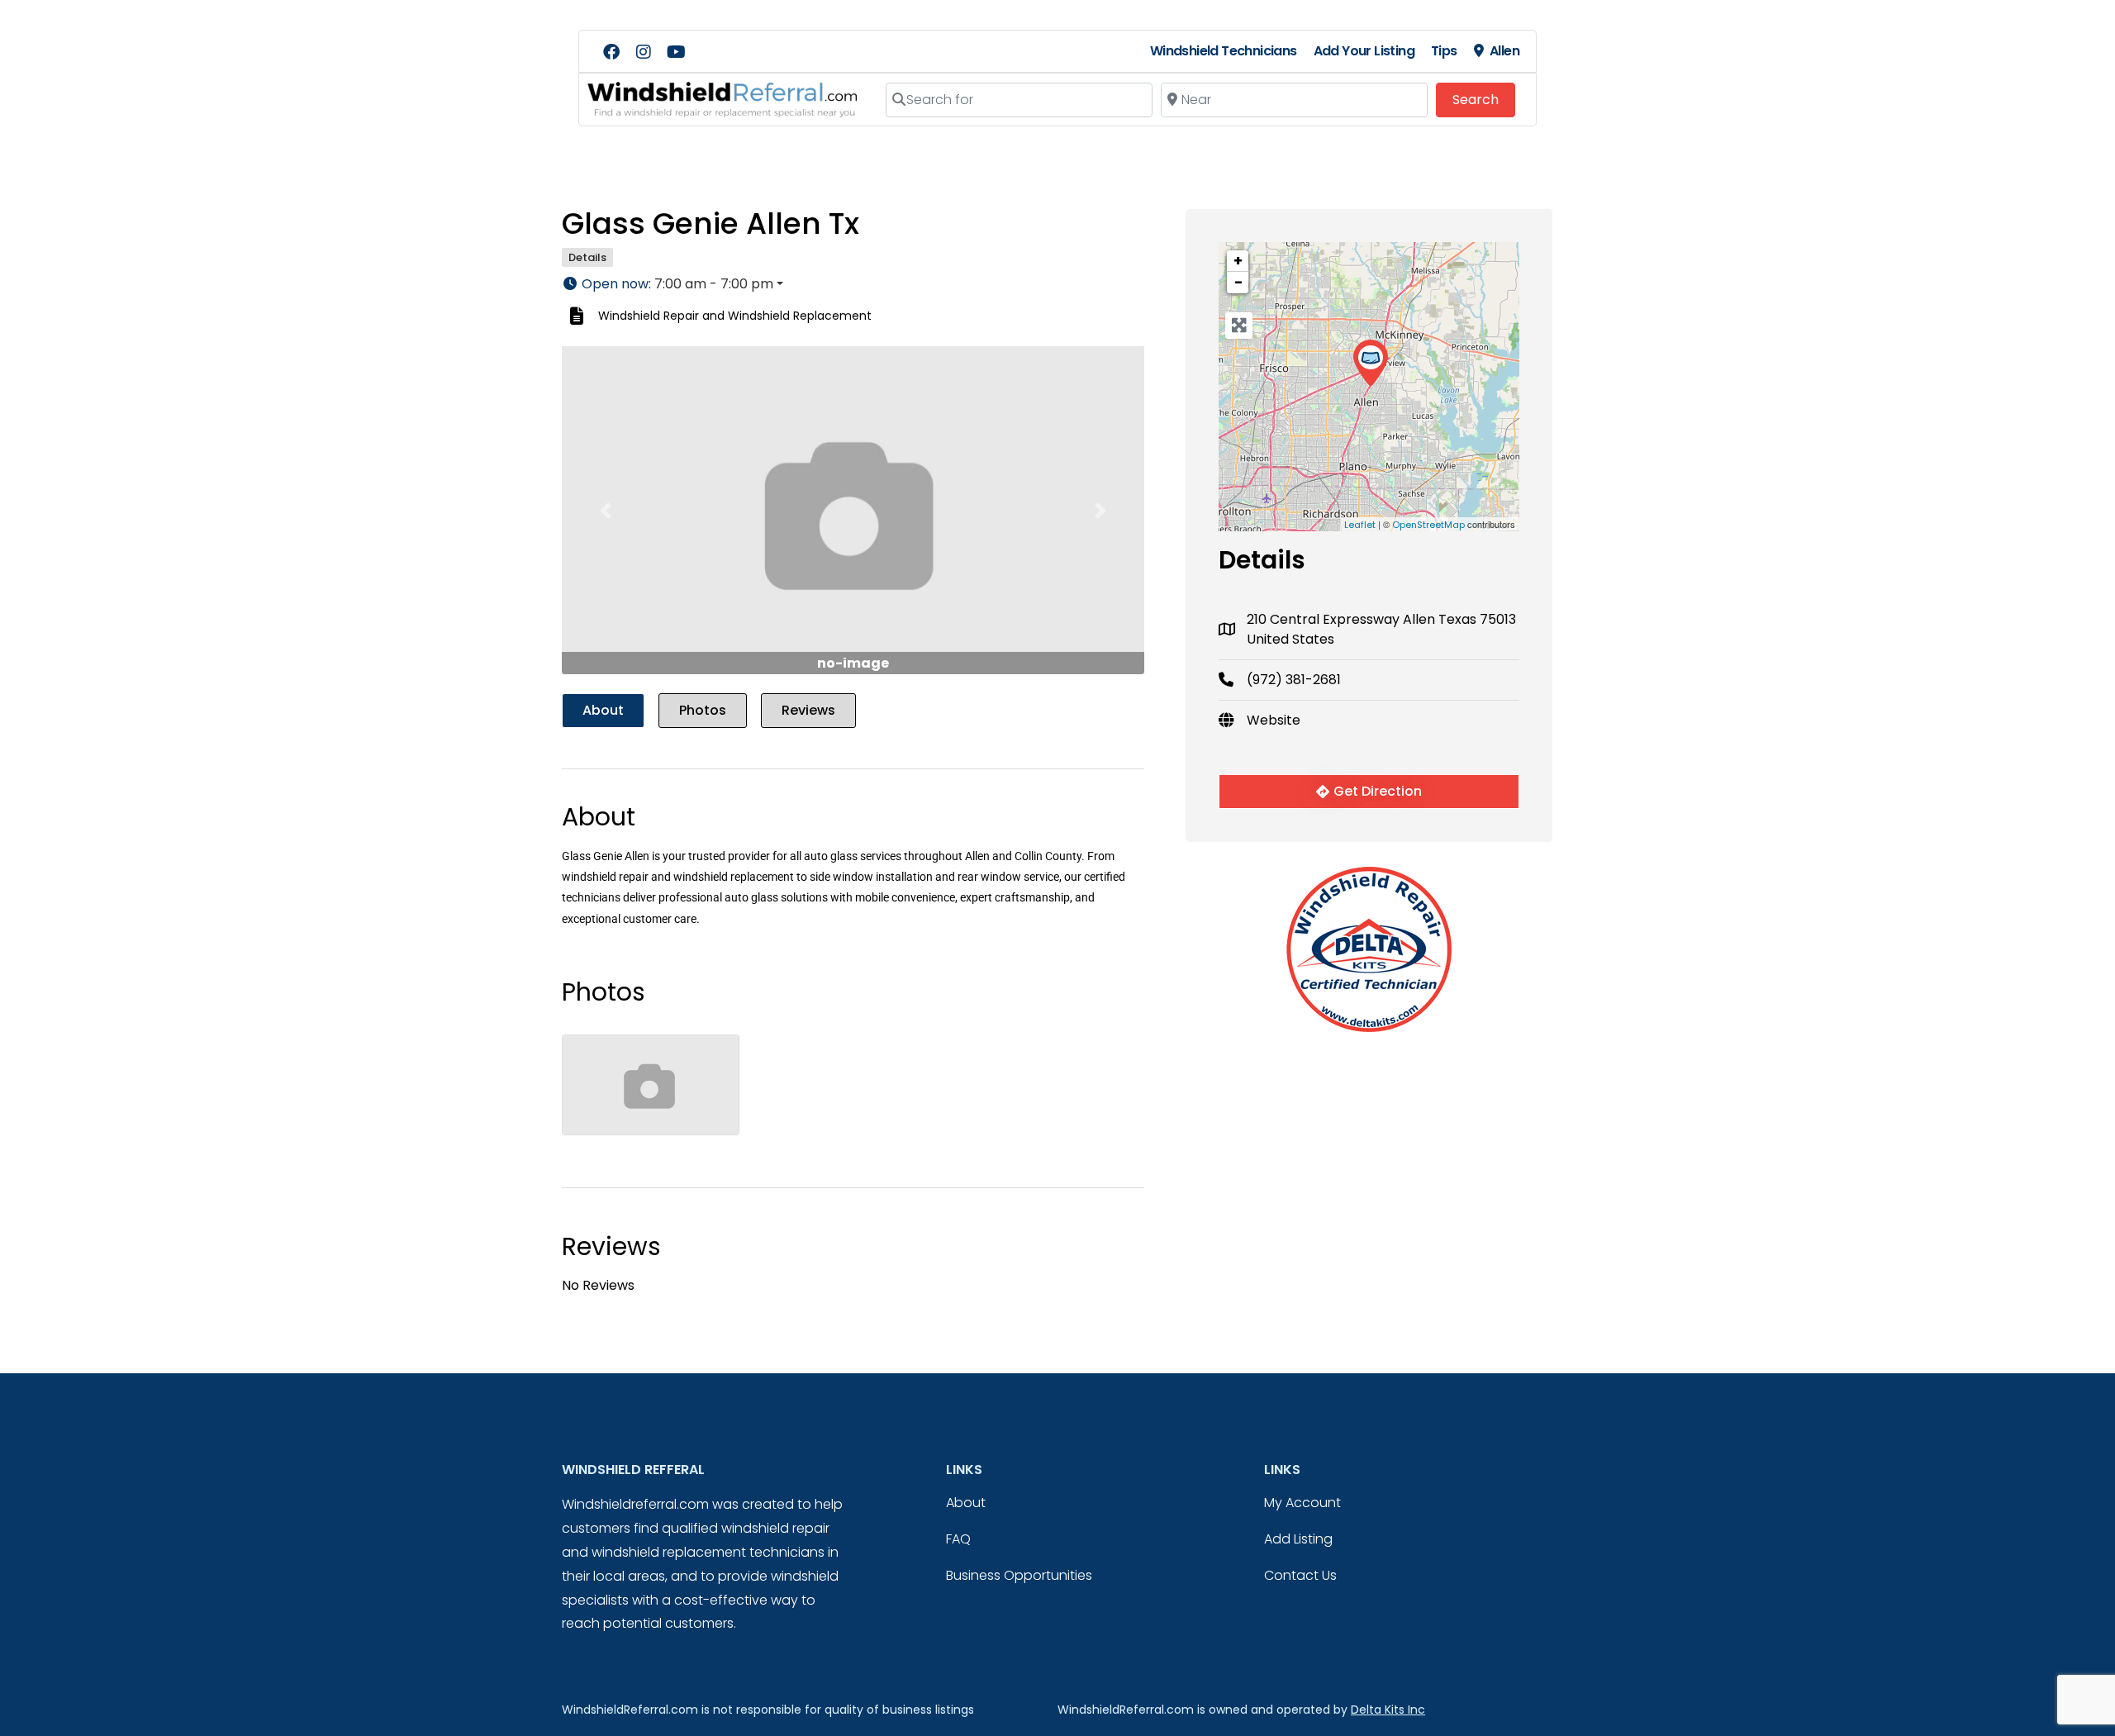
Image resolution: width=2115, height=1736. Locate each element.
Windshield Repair (649, 316)
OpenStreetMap (1428, 525)
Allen (1504, 51)
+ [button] (1238, 261)
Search (1484, 99)
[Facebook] (611, 52)
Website (1274, 720)
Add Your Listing (1364, 51)
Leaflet (1360, 525)
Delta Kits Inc (1388, 1710)
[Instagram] (644, 52)
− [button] (1238, 282)
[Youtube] (676, 52)
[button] (853, 284)
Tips (1444, 51)
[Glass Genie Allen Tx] (1370, 363)
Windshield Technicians (1224, 51)
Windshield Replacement (800, 316)
